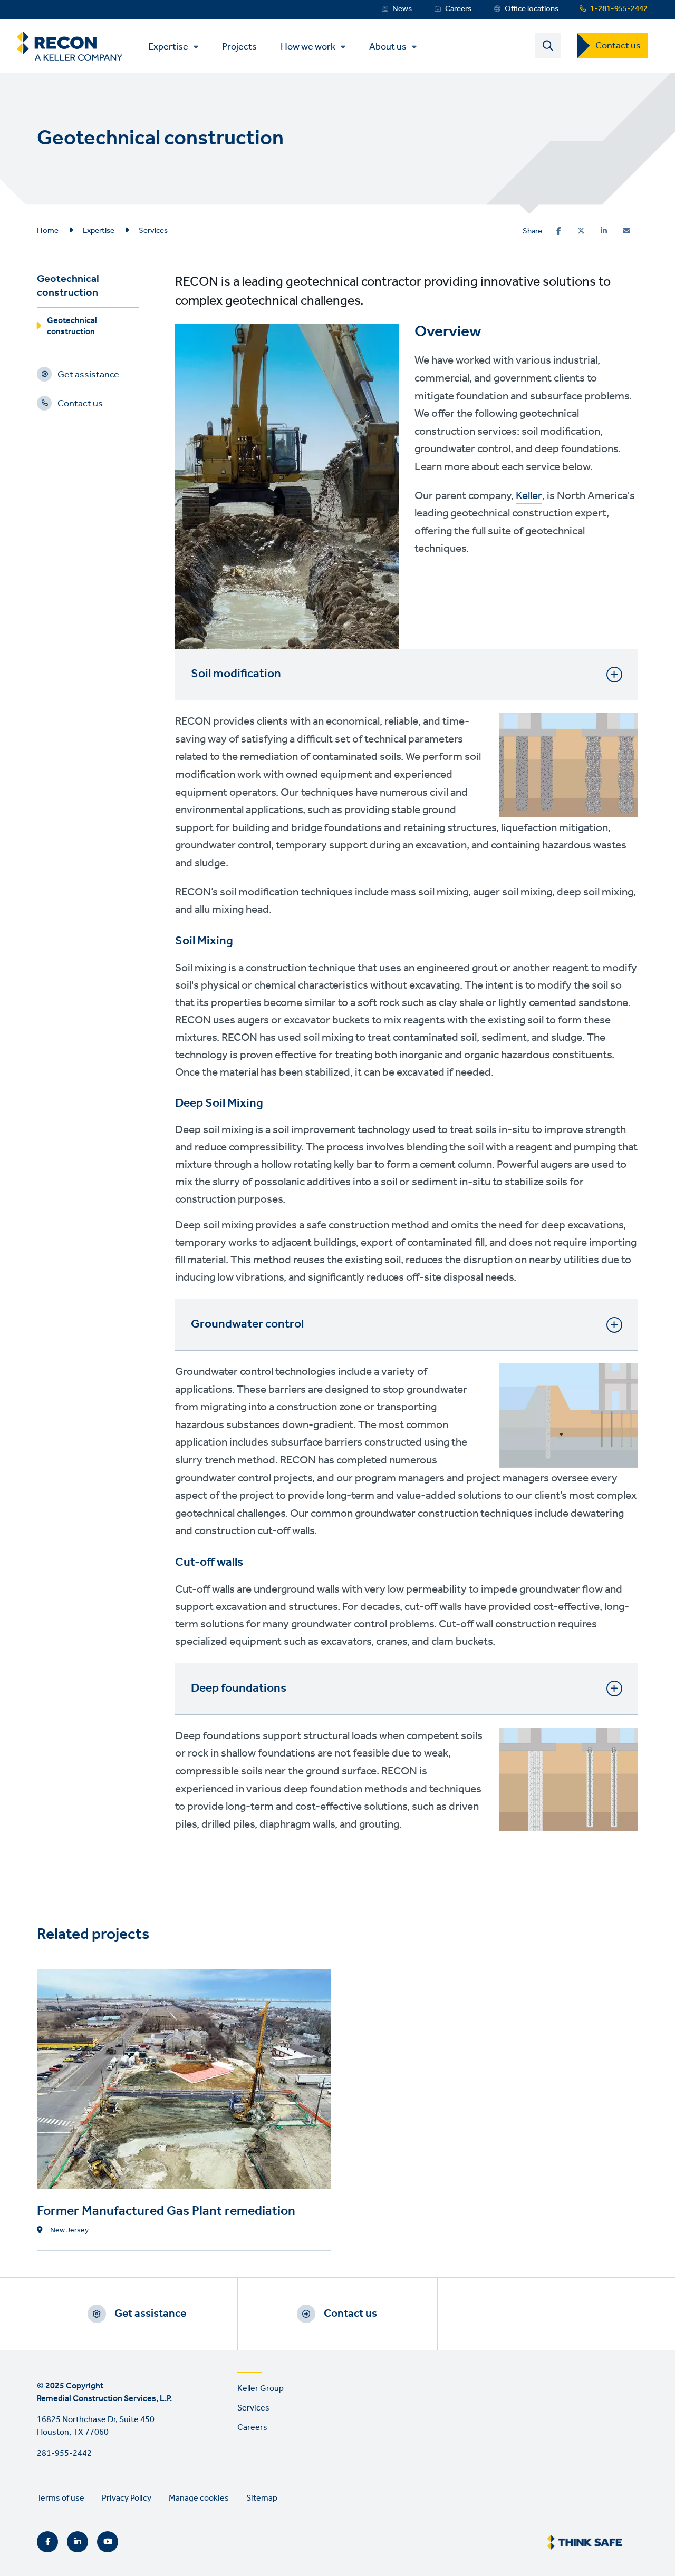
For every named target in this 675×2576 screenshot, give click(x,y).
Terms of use (61, 2498)
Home (48, 231)
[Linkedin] (604, 231)
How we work (308, 47)
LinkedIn (78, 2542)
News (402, 9)
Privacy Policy (127, 2498)
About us (388, 47)
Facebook (47, 2542)
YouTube (108, 2542)
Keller (529, 496)
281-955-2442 (64, 2453)
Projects (239, 46)
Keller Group (261, 2389)
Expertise (168, 47)
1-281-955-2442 (619, 9)
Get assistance (88, 376)
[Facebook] (559, 231)
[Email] (626, 231)
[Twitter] (581, 231)
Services (153, 231)
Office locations (532, 9)
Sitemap (262, 2498)
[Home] (70, 46)
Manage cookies (199, 2498)
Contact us (618, 46)
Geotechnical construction (72, 328)
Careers (458, 9)
